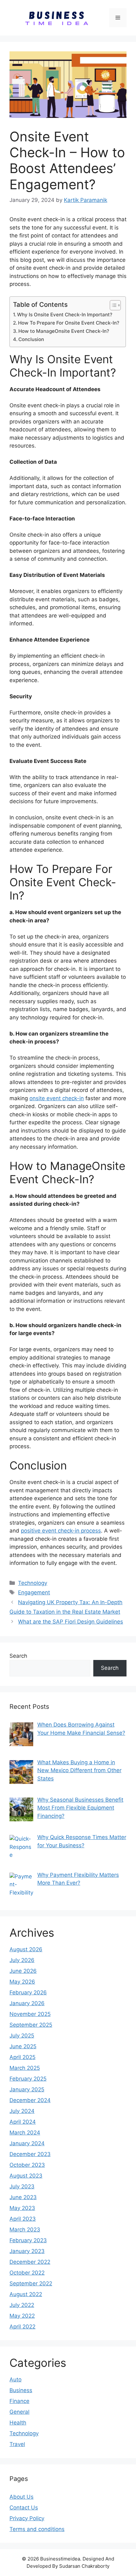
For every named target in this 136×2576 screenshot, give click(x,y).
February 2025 (28, 2079)
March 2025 (25, 2068)
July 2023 (22, 2186)
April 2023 (23, 2219)
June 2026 (23, 1971)
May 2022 (22, 2316)
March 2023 (25, 2230)
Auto (15, 2379)
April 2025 (22, 2057)
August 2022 (26, 2294)
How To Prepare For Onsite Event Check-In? (69, 323)
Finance (19, 2401)
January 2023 (27, 2251)
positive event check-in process (61, 1531)
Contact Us (24, 2508)
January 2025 (27, 2089)
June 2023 (23, 2197)
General (19, 2412)
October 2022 (27, 2273)
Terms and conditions (37, 2529)
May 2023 (22, 2208)
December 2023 (30, 2154)
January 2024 (27, 2143)
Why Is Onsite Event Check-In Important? (65, 315)
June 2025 (23, 2046)
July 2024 (22, 2111)
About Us (22, 2497)
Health (18, 2423)
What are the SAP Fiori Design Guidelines (71, 1622)
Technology (33, 1583)
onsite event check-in (57, 1098)
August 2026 (26, 1949)
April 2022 (22, 2327)
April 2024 (23, 2122)
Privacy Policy (27, 2518)
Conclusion (31, 339)
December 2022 (30, 2262)
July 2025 (22, 2036)
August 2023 (26, 2176)
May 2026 (22, 1982)
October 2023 (27, 2165)
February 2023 (28, 2240)
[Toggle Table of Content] (112, 305)
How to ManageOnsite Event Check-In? (64, 331)
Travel (17, 2444)
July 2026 (22, 1960)
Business (21, 2390)
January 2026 (27, 2003)
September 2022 (31, 2283)
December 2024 (30, 2100)
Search (18, 1656)
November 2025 (30, 2014)
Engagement (34, 1592)
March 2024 (25, 2133)
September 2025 (31, 2025)
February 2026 (28, 1992)
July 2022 (22, 2305)
